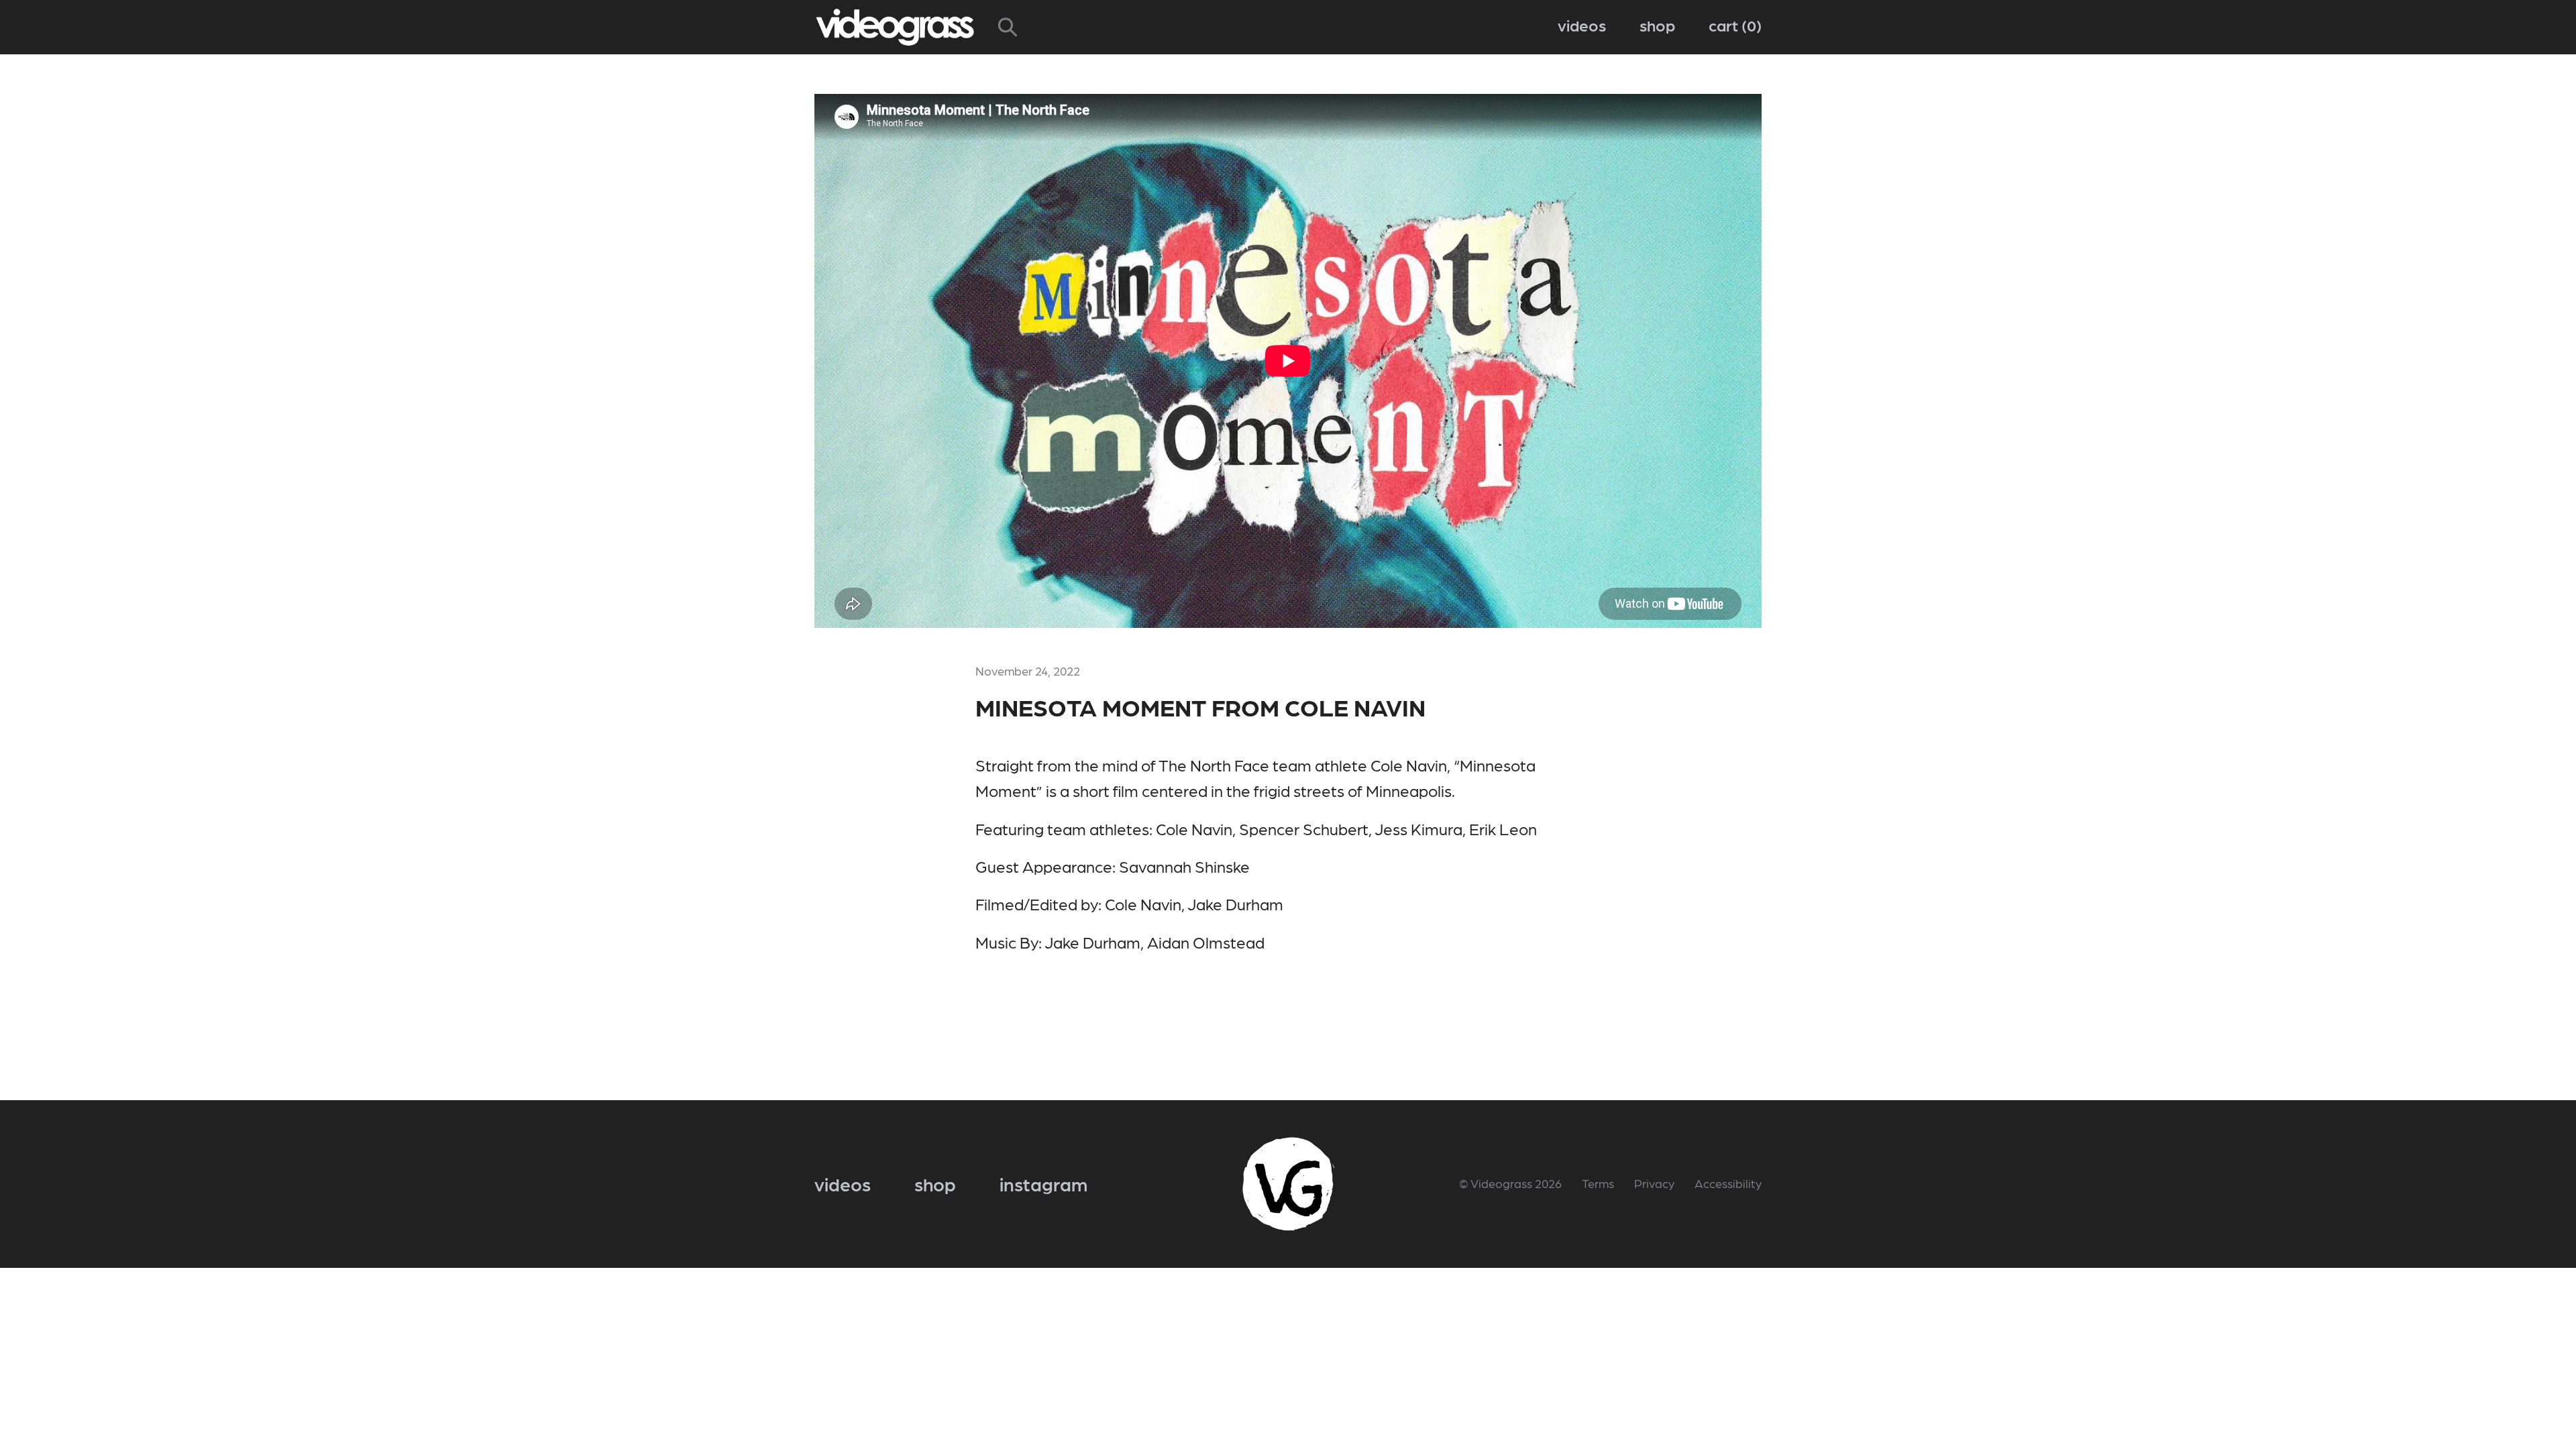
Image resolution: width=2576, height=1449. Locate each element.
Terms (1598, 1183)
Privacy (1654, 1183)
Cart (1732, 24)
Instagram (1043, 1183)
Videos (1582, 24)
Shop (1657, 24)
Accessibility (1728, 1183)
